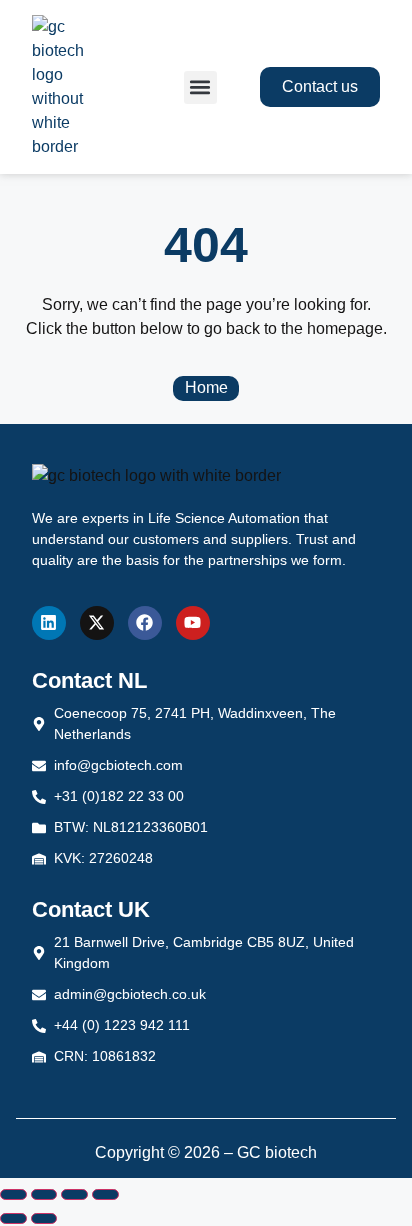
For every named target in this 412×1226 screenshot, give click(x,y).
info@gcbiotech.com (118, 765)
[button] (200, 87)
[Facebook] (145, 623)
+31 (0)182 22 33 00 (119, 796)
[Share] (74, 1195)
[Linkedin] (49, 623)
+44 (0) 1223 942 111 (122, 1025)
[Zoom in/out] (13, 1195)
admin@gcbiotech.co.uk (130, 994)
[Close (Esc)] (105, 1195)
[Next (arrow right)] (44, 1219)
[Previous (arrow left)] (13, 1219)
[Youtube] (193, 623)
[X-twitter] (97, 623)
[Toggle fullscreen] (44, 1195)
